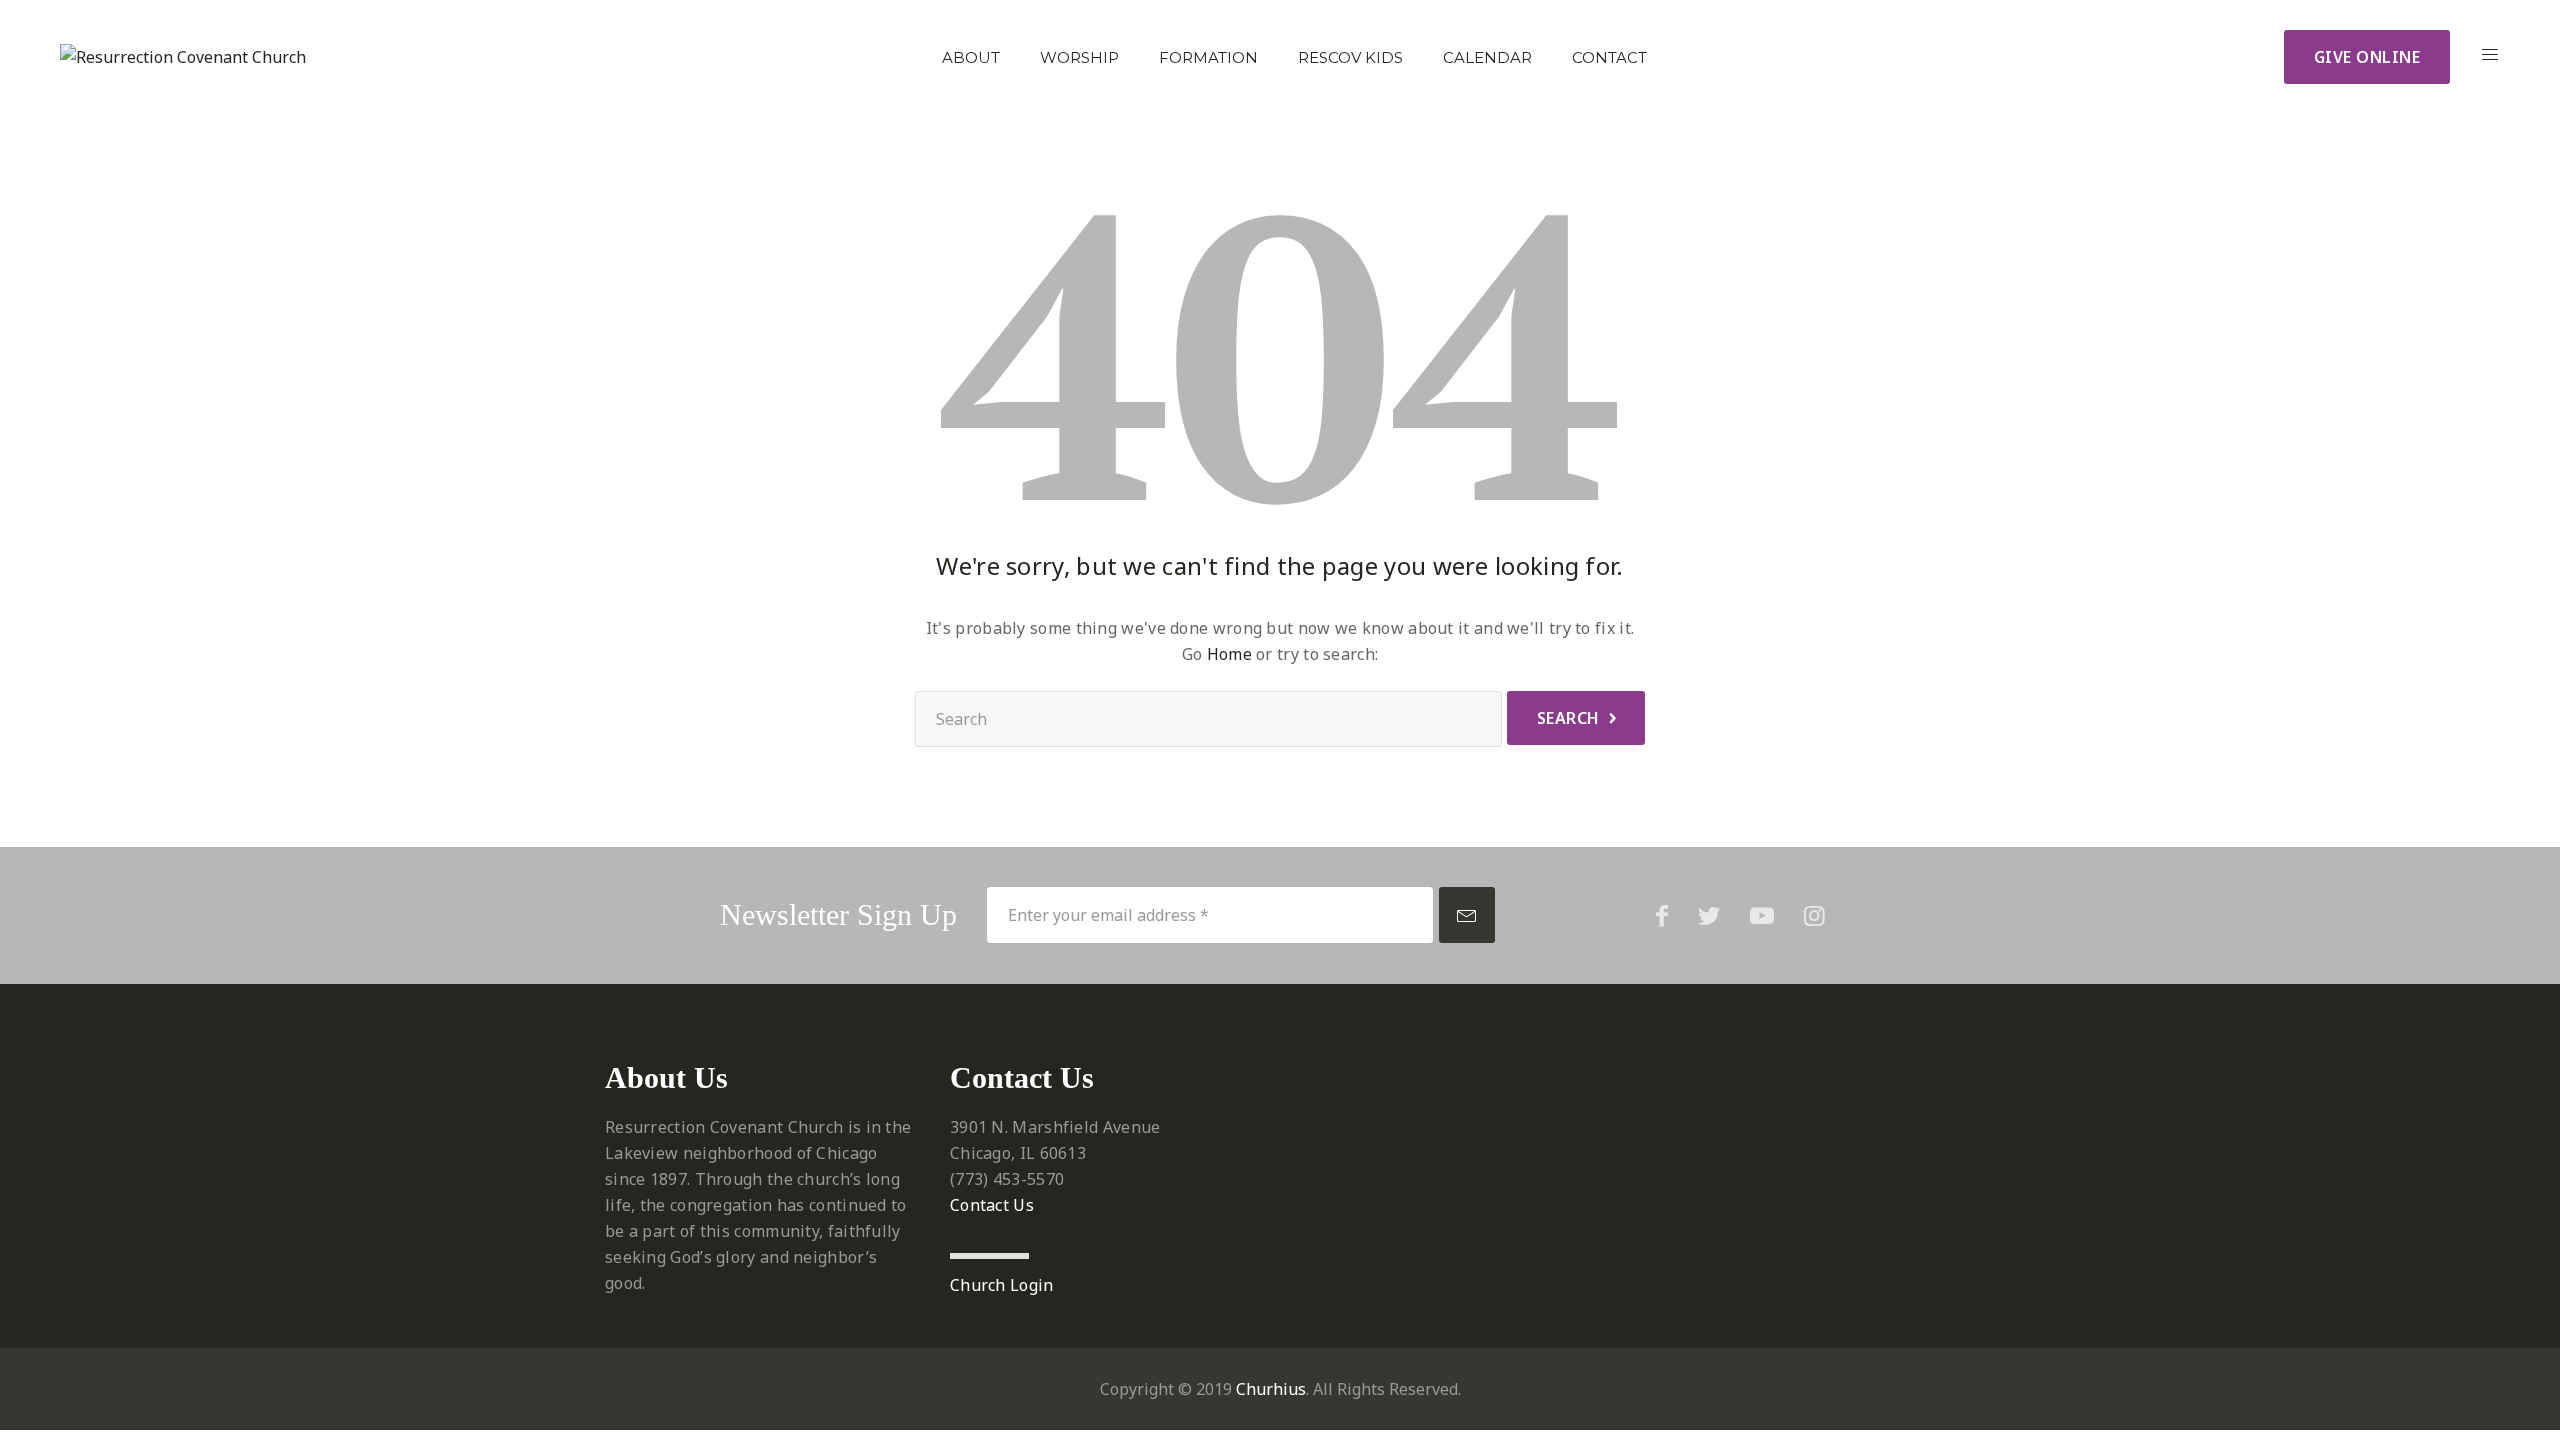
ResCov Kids (1350, 58)
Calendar (1487, 58)
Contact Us (992, 1205)
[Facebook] (1662, 915)
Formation (1208, 58)
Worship (1079, 58)
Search (1568, 718)
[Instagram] (1814, 915)
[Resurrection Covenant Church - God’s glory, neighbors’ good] (183, 57)
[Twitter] (1709, 915)
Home (1229, 654)
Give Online (2367, 57)
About (971, 58)
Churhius (1271, 1389)
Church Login (1002, 1285)
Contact (1609, 58)
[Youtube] (1762, 915)
